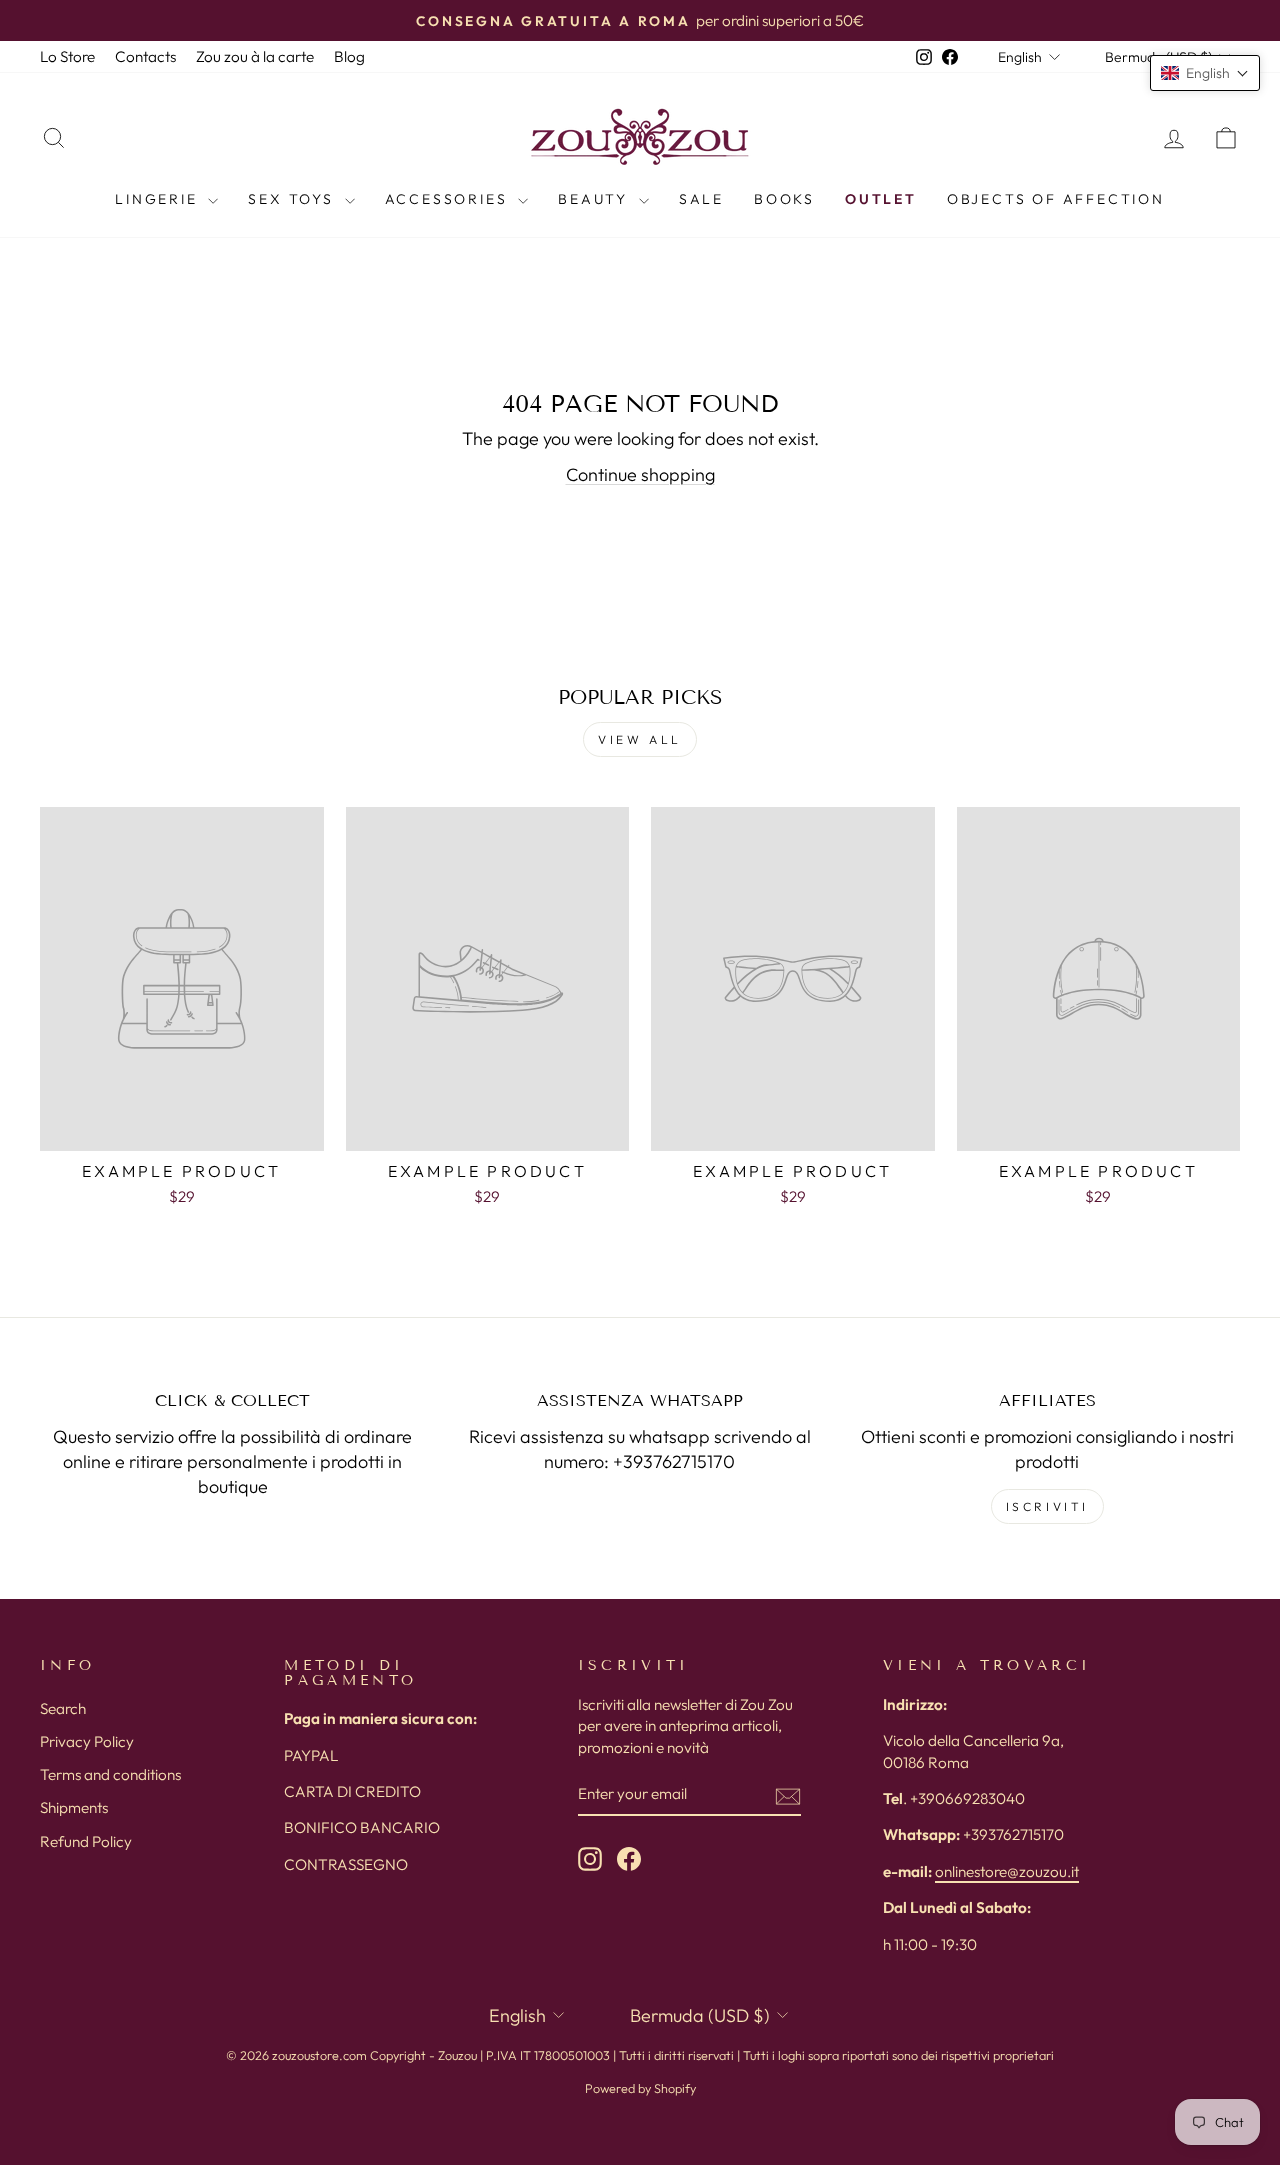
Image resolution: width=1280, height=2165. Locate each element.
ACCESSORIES (449, 199)
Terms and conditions (110, 1774)
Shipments (74, 1807)
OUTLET (881, 199)
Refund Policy (86, 1841)
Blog (349, 56)
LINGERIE (159, 199)
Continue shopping (640, 474)
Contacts (145, 56)
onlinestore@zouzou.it (1007, 1871)
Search (63, 1708)
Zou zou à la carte (255, 56)
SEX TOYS (293, 199)
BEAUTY (596, 199)
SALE (701, 199)
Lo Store (67, 56)
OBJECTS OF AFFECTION (1056, 199)
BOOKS (784, 199)
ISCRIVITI (1047, 1506)
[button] (1205, 73)
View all (640, 739)
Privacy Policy (87, 1741)
